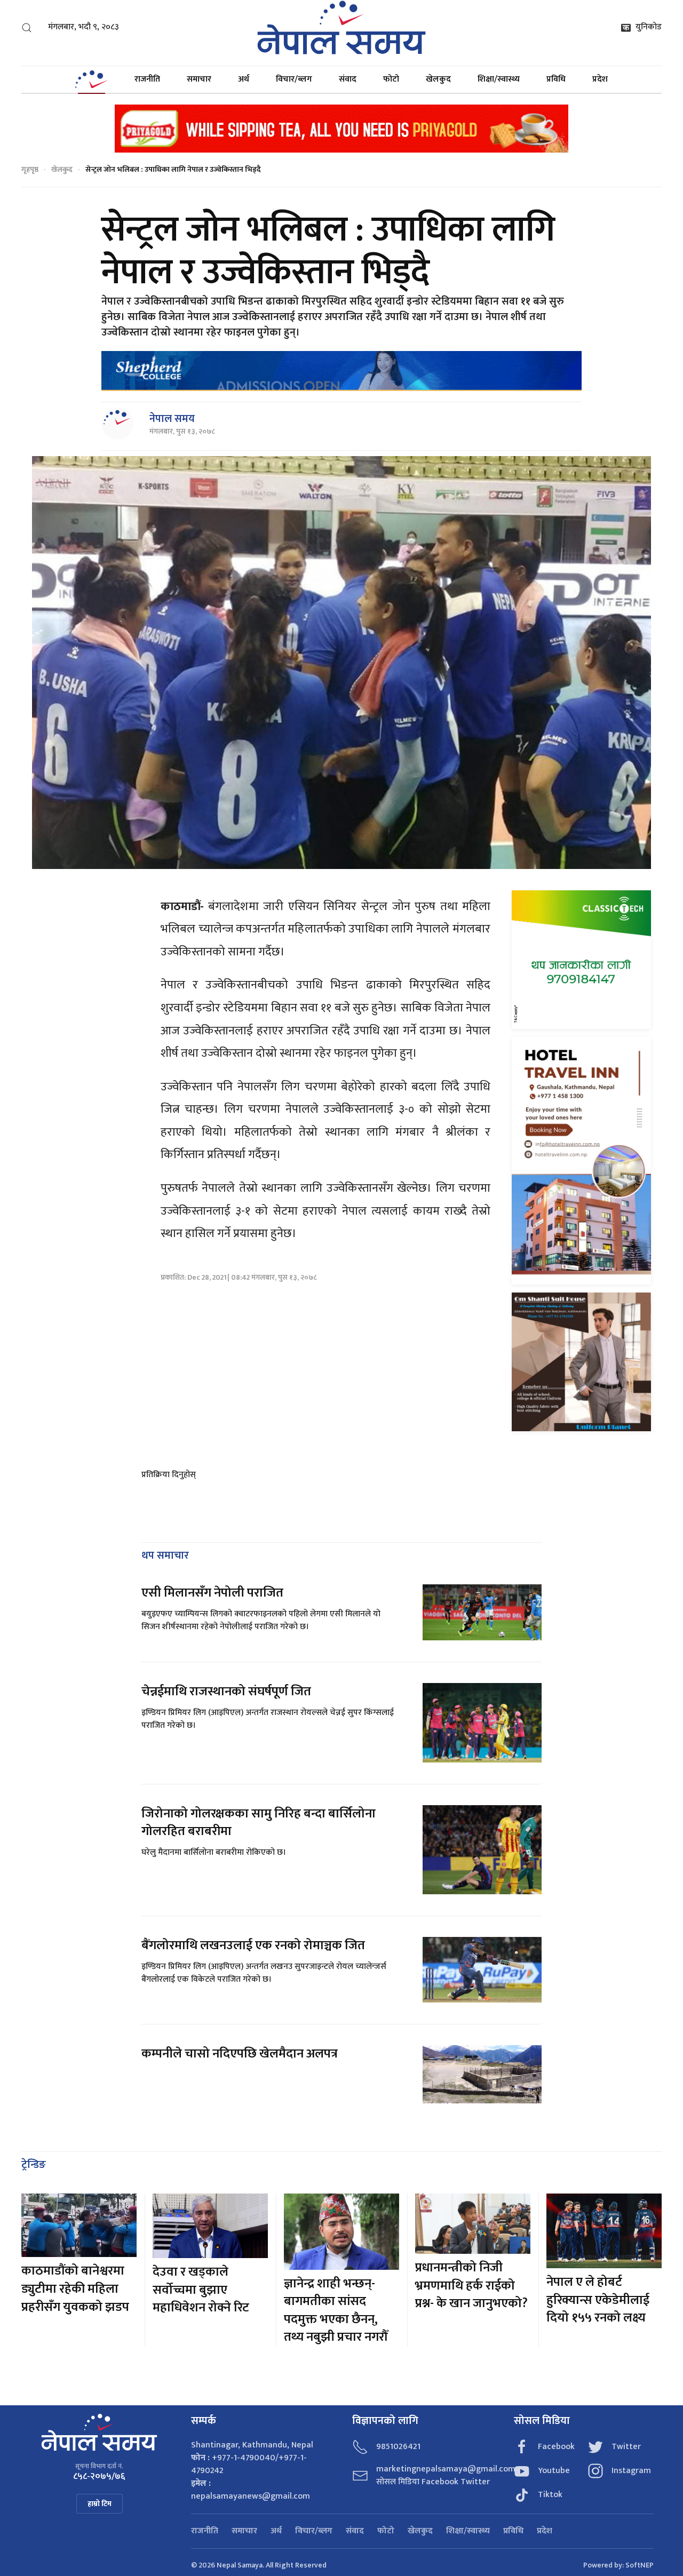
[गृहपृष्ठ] (91, 79)
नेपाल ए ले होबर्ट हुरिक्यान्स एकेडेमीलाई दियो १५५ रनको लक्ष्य (598, 2300)
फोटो (391, 79)
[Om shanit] (581, 1362)
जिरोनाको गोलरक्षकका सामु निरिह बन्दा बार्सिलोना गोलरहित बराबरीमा (259, 1823)
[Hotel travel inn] (581, 1161)
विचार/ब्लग (294, 79)
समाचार (199, 79)
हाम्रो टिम (100, 2504)
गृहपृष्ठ (30, 169)
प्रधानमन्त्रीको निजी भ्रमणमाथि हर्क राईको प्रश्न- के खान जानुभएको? (473, 2286)
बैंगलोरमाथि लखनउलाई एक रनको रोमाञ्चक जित (253, 1945)
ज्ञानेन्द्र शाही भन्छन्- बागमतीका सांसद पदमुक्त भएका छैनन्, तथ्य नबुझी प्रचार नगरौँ (336, 2311)
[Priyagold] (341, 128)
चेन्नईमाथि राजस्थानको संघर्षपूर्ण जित (226, 1692)
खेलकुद (438, 79)
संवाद (348, 79)
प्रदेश (600, 79)
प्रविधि (556, 79)
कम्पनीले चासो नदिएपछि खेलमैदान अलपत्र (240, 2054)
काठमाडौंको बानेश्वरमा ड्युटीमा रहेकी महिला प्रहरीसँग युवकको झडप (75, 2289)
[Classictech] (581, 959)
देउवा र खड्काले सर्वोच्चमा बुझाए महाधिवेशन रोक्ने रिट (201, 2290)
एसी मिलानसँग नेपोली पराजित (212, 1593)
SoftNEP (640, 2565)
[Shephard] (341, 371)
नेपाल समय (172, 419)
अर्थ (244, 79)
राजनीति (147, 79)
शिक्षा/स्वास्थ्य (499, 79)
